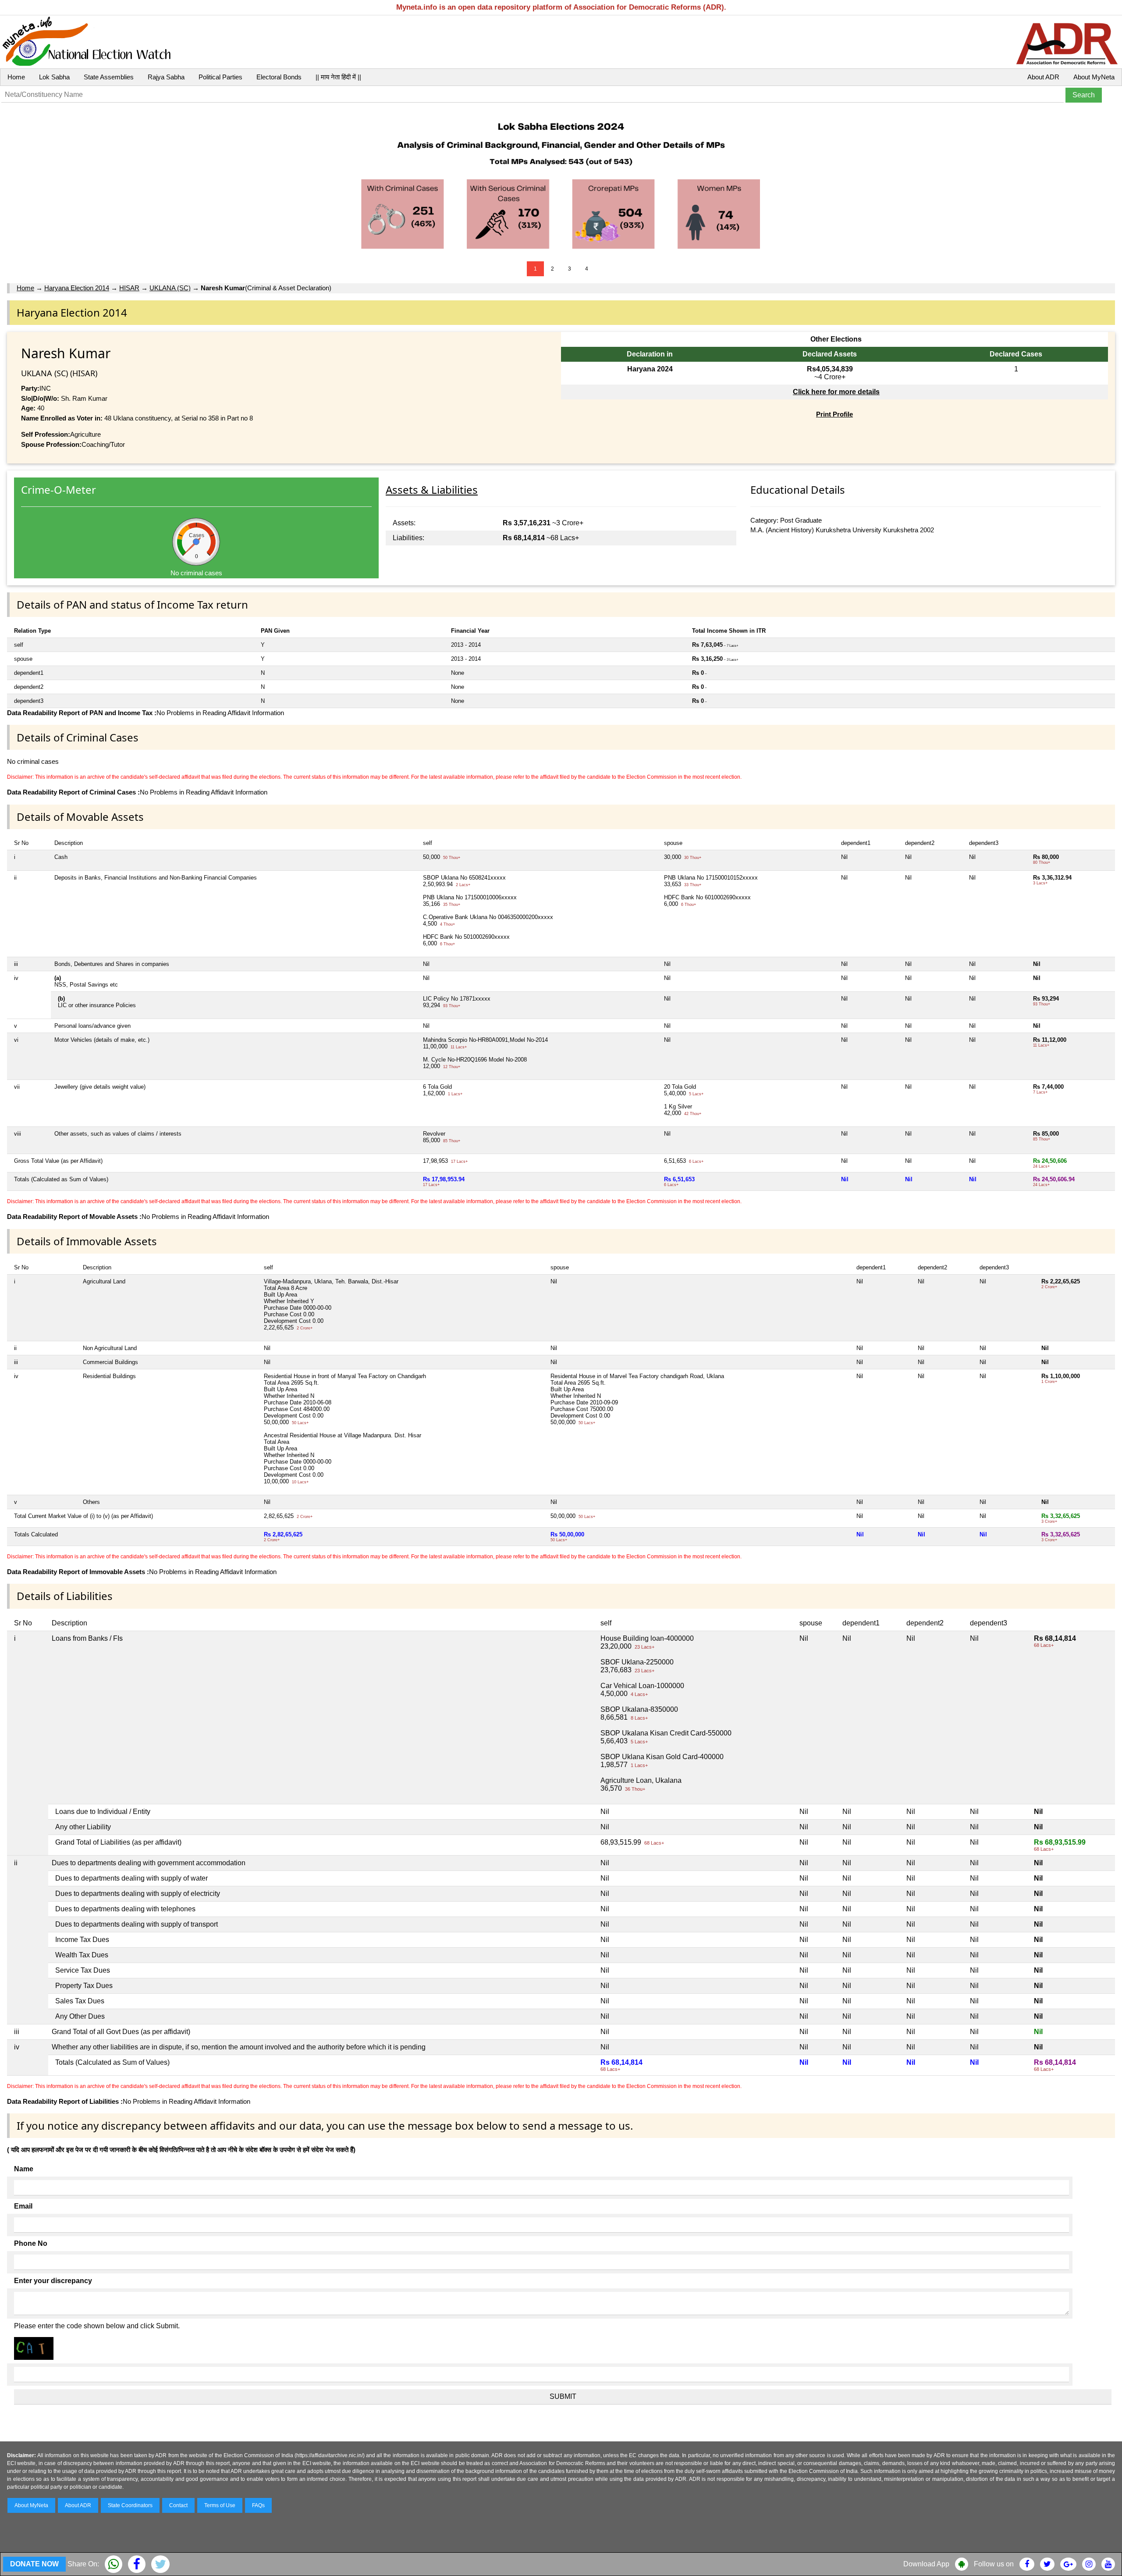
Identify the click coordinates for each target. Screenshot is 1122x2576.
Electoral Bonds (279, 77)
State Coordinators (130, 2505)
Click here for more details (836, 392)
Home (16, 77)
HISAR (129, 288)
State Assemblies (109, 77)
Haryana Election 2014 (77, 288)
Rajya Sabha (166, 77)
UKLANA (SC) (170, 288)
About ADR (1043, 77)
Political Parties (220, 77)
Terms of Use (220, 2505)
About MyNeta (1094, 77)
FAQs (258, 2505)
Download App (926, 2564)
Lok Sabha (54, 77)
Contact (178, 2505)
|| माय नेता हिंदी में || (338, 77)
